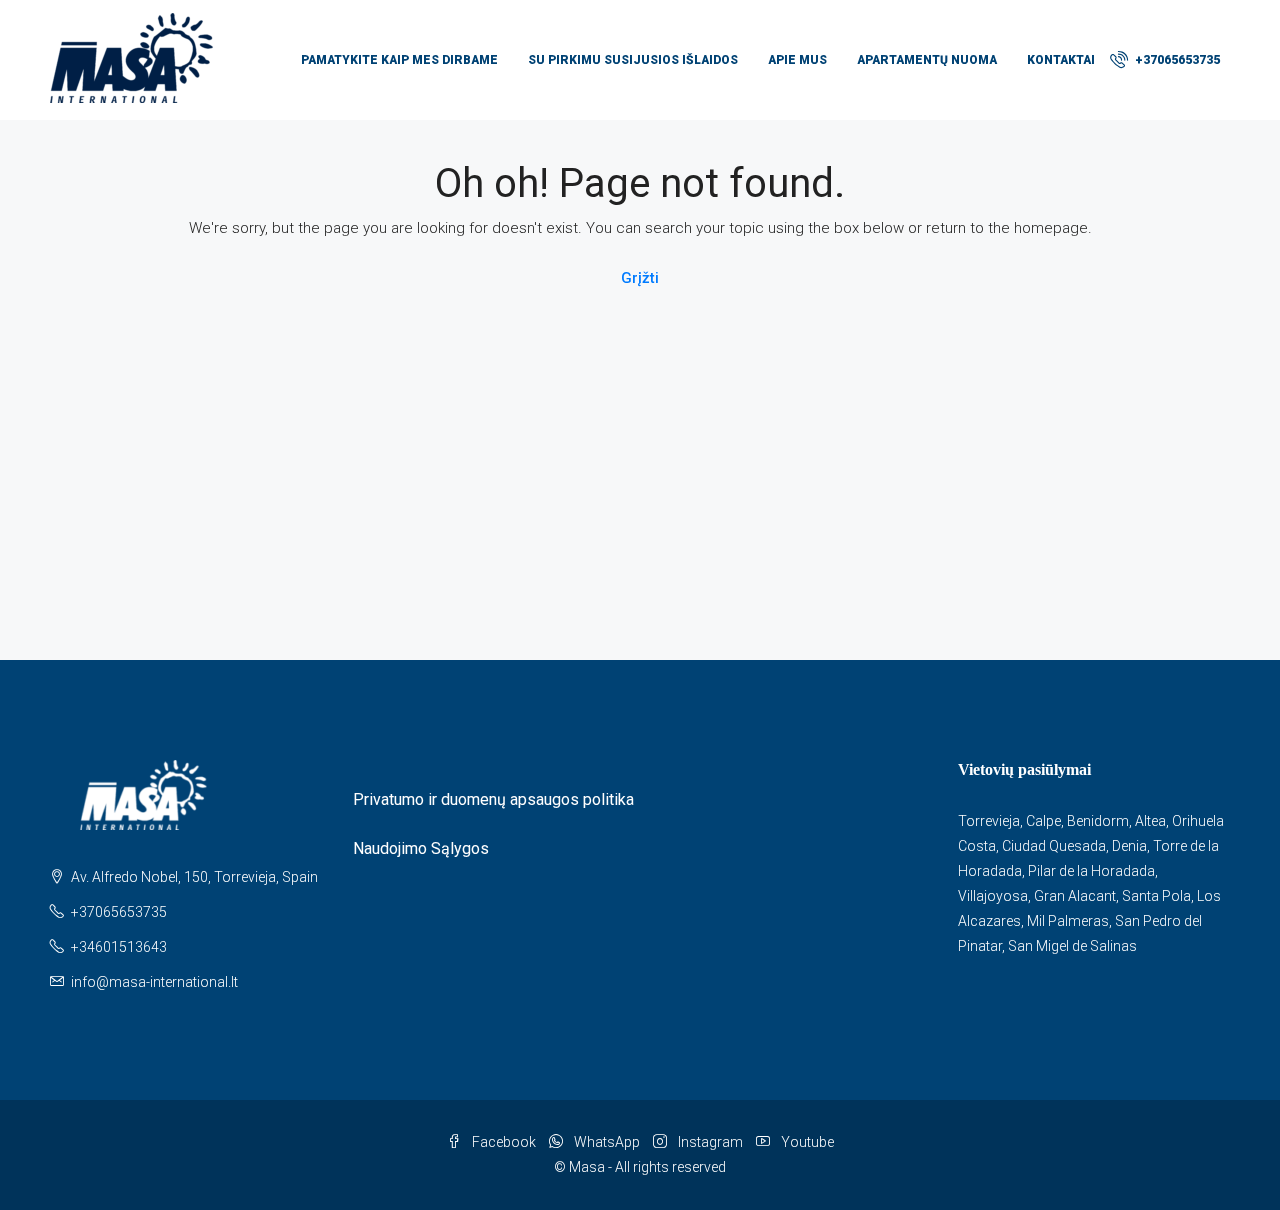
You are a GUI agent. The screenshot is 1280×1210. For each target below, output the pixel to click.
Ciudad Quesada (1054, 846)
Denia (1129, 846)
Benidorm (1098, 821)
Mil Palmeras (1068, 921)
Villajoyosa (993, 896)
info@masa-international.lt (154, 982)
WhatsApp (607, 1142)
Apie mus (797, 60)
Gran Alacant (1075, 896)
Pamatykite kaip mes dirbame (399, 60)
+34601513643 (119, 947)
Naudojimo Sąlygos (421, 848)
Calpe (1043, 821)
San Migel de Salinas (1072, 946)
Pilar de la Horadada (1091, 871)
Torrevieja (989, 821)
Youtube (806, 1142)
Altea (1150, 821)
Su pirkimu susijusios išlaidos (633, 60)
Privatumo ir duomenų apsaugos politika (493, 799)
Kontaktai (1061, 60)
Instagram (710, 1142)
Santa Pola (1156, 896)
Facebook (504, 1142)
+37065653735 (1176, 60)
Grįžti (640, 278)
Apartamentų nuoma (927, 60)
